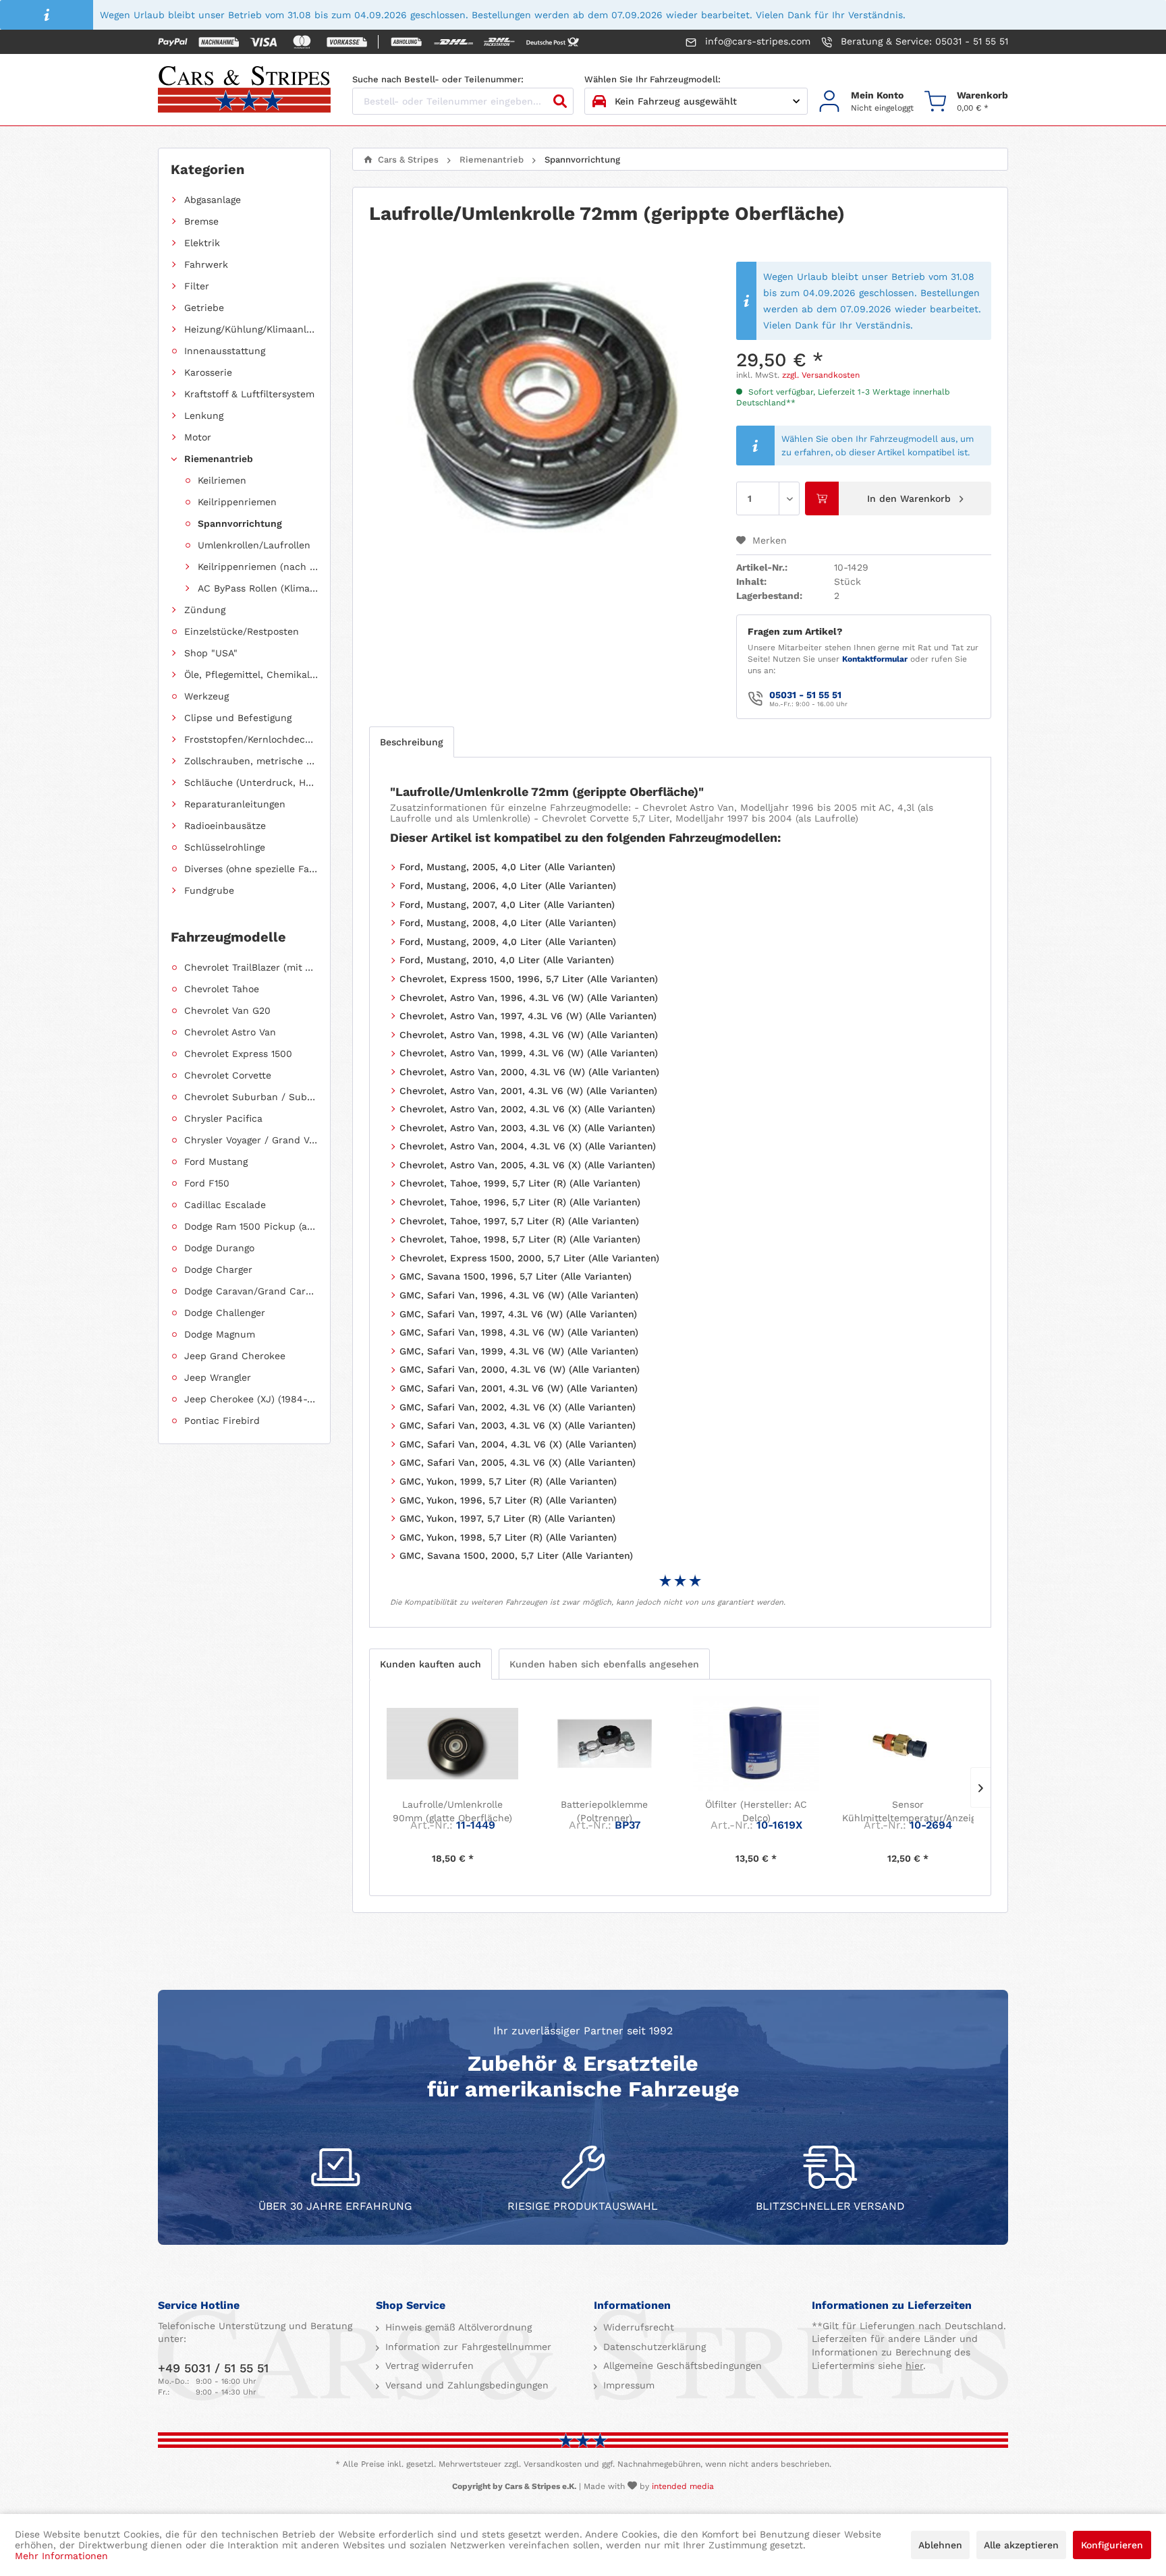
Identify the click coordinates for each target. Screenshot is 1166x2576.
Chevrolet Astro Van (230, 1032)
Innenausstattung (225, 351)
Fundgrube (209, 890)
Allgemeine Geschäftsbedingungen (681, 2366)
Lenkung (204, 416)
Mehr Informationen (61, 2556)
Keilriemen (222, 480)
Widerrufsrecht (637, 2327)
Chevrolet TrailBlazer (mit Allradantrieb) (251, 967)
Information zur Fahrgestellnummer (467, 2347)
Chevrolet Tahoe (222, 989)
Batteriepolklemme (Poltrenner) (604, 1811)
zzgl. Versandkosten (821, 375)
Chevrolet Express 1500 (238, 1054)
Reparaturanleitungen (235, 804)
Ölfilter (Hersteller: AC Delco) (756, 1811)
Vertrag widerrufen (428, 2366)
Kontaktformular (875, 659)
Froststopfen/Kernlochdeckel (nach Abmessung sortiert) (251, 739)
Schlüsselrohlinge (225, 847)
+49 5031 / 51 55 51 (213, 2368)
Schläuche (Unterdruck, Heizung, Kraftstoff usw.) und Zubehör (251, 782)
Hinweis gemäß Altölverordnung (457, 2327)
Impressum (627, 2385)
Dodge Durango (219, 1248)
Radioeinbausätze (225, 826)
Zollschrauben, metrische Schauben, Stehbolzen (251, 761)
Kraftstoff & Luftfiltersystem (249, 394)
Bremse (201, 221)
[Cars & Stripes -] (244, 90)
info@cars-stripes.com (756, 41)
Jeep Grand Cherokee (235, 1356)
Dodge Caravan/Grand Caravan (251, 1291)
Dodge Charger (218, 1269)
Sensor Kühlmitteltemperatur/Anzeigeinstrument (908, 1811)
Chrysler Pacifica (223, 1118)
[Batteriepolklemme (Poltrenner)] (604, 1744)
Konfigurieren (1112, 2545)
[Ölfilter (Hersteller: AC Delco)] (756, 1744)
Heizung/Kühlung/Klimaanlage (251, 329)
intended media (683, 2486)
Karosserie (208, 372)
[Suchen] (560, 101)
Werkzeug (206, 696)
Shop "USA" (211, 653)
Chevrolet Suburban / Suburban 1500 (251, 1097)
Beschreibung (412, 742)
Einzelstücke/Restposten (242, 631)
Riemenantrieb (219, 459)
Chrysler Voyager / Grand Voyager (251, 1140)
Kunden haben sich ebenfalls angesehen (604, 1664)
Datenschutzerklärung (653, 2347)
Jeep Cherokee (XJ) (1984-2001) (251, 1399)
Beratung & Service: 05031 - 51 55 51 (923, 41)
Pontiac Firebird (222, 1421)
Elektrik (202, 243)
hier (914, 2366)
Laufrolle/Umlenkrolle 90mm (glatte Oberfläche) (452, 1811)
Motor (198, 437)
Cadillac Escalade (225, 1205)
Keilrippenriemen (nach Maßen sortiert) (258, 567)
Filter (197, 286)
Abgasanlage (213, 200)
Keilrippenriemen (237, 502)
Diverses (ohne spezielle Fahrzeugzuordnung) (251, 869)
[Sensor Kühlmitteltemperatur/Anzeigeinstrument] (908, 1744)
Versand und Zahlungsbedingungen (465, 2385)
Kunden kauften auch (431, 1664)
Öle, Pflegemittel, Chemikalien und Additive (251, 675)
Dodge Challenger (225, 1313)
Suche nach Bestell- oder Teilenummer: (438, 79)
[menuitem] (866, 102)
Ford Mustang (216, 1162)
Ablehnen (940, 2545)
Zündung (205, 610)
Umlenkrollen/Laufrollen (254, 545)
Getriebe (204, 308)
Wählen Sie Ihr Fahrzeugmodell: (653, 79)
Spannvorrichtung (240, 523)
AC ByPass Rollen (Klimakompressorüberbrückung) (258, 588)
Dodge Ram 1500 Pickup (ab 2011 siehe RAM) (251, 1226)
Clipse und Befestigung (238, 718)
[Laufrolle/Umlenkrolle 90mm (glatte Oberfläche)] (452, 1744)
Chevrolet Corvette (228, 1075)
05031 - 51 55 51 (805, 695)
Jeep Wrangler (218, 1377)
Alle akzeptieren (1021, 2545)
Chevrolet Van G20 (227, 1010)
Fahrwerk (206, 264)
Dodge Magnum (220, 1334)
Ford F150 (207, 1183)
